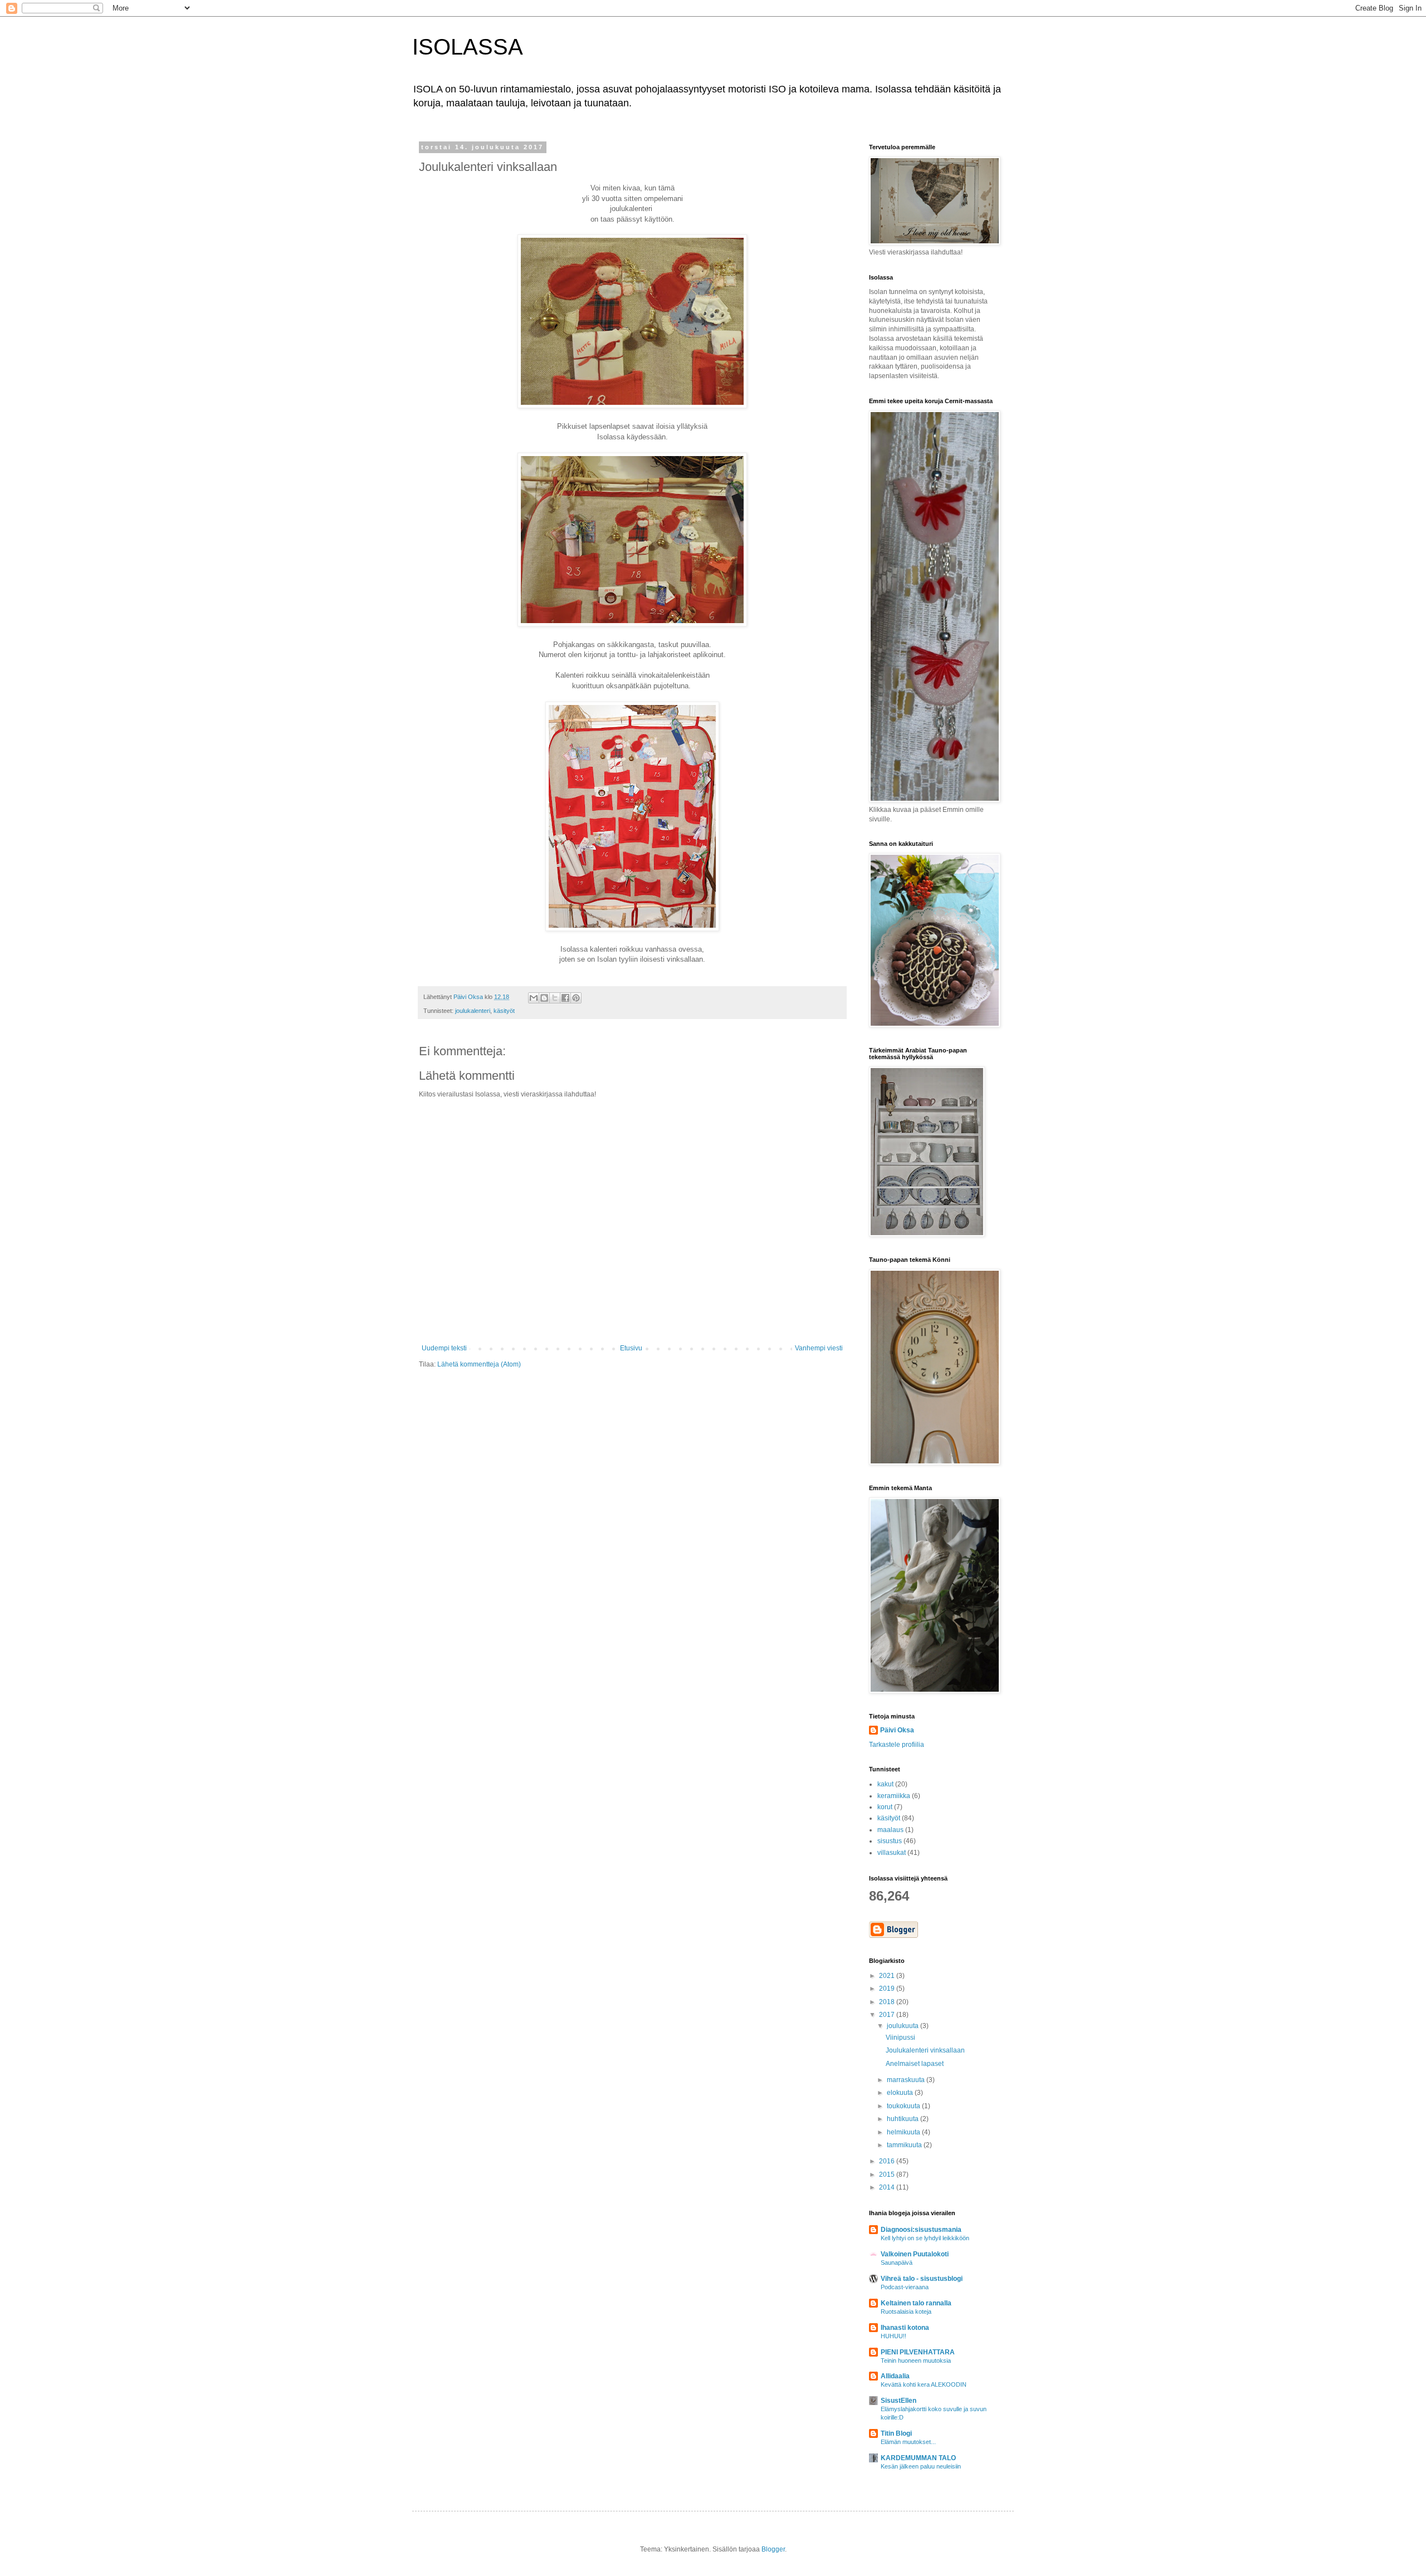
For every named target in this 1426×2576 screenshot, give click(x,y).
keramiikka (894, 1796)
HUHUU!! (893, 2336)
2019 (888, 1989)
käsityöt (504, 1011)
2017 (888, 2015)
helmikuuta (904, 2132)
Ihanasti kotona (905, 2328)
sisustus (890, 1841)
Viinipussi (900, 2038)
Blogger (773, 2549)
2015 (888, 2175)
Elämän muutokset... (908, 2442)
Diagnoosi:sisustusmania (921, 2230)
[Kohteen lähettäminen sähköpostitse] (534, 998)
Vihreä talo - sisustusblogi (922, 2279)
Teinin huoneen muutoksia (916, 2360)
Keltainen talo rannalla (916, 2303)
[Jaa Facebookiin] (565, 998)
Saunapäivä (897, 2262)
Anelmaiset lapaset (915, 2064)
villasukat (892, 1853)
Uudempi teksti (444, 1348)
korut (885, 1807)
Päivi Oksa (897, 1730)
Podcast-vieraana (905, 2287)
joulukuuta (904, 2026)
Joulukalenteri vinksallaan (925, 2050)
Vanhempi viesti (819, 1348)
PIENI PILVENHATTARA (918, 2352)
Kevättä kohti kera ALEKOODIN (924, 2384)
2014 (888, 2187)
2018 (888, 2002)
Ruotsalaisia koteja (906, 2311)
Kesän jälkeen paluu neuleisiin (921, 2466)
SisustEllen (898, 2401)
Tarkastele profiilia (897, 1745)
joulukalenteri (473, 1011)
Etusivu (631, 1348)
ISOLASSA (468, 47)
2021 (888, 1976)
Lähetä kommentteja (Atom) (479, 1364)
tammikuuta (905, 2145)
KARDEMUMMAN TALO (918, 2458)
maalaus (890, 1830)
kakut (885, 1784)
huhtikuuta (904, 2119)
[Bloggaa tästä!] (544, 998)
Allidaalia (895, 2376)
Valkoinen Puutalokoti (915, 2254)
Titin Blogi (896, 2433)
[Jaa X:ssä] (555, 998)
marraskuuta (907, 2080)
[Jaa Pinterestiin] (576, 998)
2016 (888, 2161)
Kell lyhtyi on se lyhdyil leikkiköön (925, 2238)
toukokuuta (904, 2106)
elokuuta (901, 2093)
